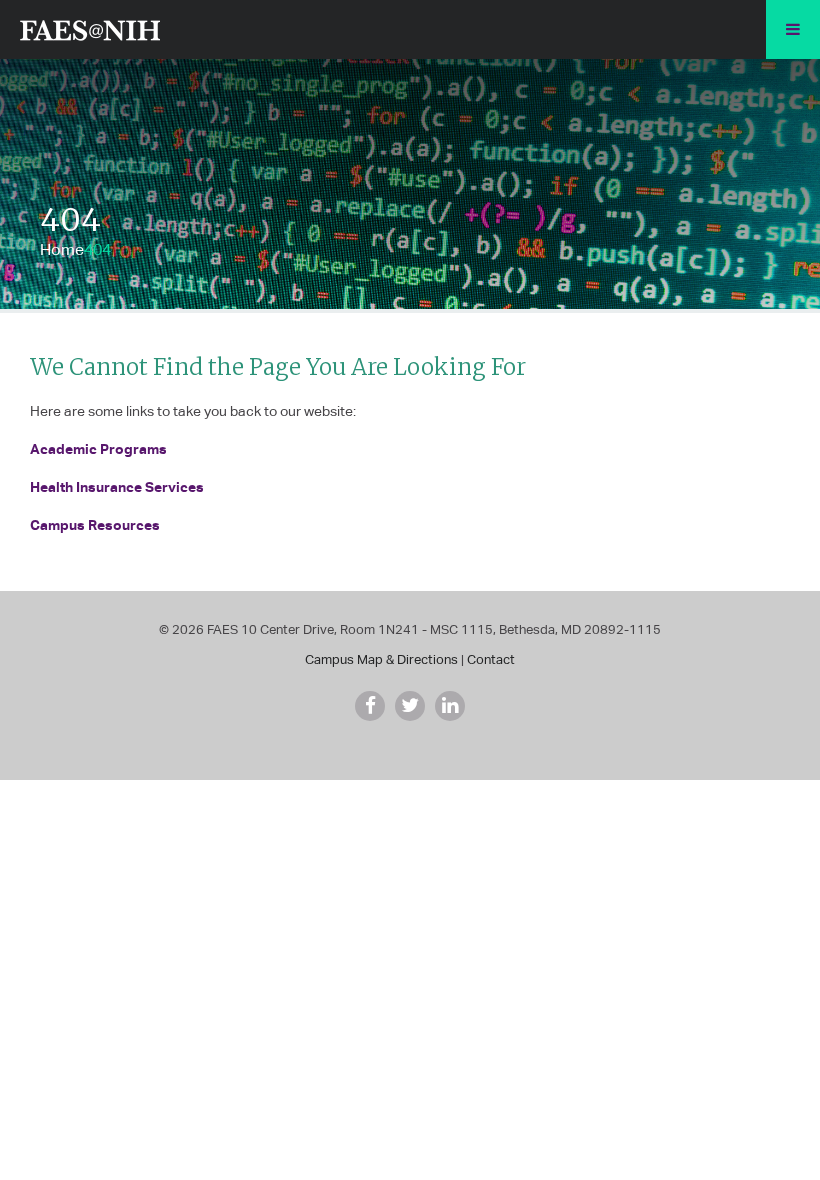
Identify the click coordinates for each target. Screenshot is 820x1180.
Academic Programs (98, 448)
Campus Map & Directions (381, 659)
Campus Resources (95, 524)
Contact (491, 659)
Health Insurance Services (117, 486)
